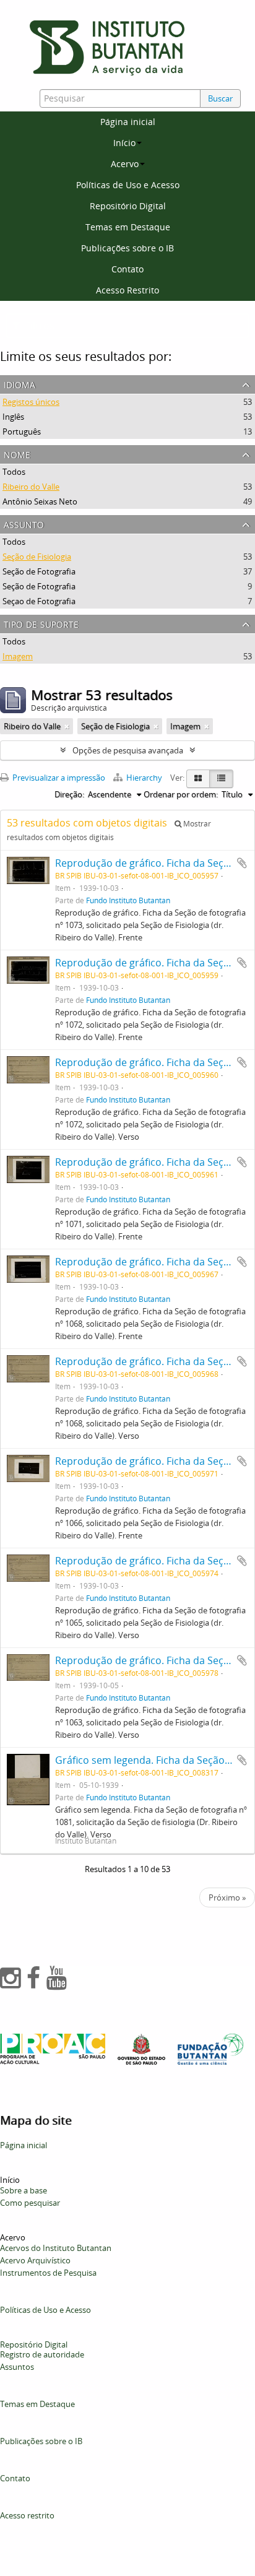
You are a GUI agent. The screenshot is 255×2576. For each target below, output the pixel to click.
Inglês (13, 417)
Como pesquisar (30, 2203)
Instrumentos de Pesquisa (48, 2273)
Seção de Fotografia (39, 571)
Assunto (24, 523)
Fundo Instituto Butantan (128, 900)
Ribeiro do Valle (31, 487)
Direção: (69, 794)
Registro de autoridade (42, 2354)
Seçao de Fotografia (39, 601)
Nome (17, 453)
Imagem (18, 656)
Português (22, 432)
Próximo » (227, 1897)
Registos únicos (31, 402)
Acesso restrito (27, 2515)
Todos (14, 472)
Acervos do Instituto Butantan (56, 2248)
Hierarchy (144, 778)
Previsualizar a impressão (58, 778)
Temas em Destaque (128, 227)
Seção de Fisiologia (37, 557)
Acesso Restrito (127, 290)
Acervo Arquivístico (35, 2260)
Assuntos (17, 2367)
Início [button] (124, 143)
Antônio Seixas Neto (40, 501)
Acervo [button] (125, 164)
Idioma (19, 384)
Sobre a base (24, 2190)
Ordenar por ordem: (181, 794)
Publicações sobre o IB (127, 248)
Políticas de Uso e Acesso (128, 185)
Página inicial (128, 122)
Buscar (220, 98)
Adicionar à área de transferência (242, 863)
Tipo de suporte (41, 623)
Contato (127, 269)
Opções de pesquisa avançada (128, 750)
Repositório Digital (128, 206)
